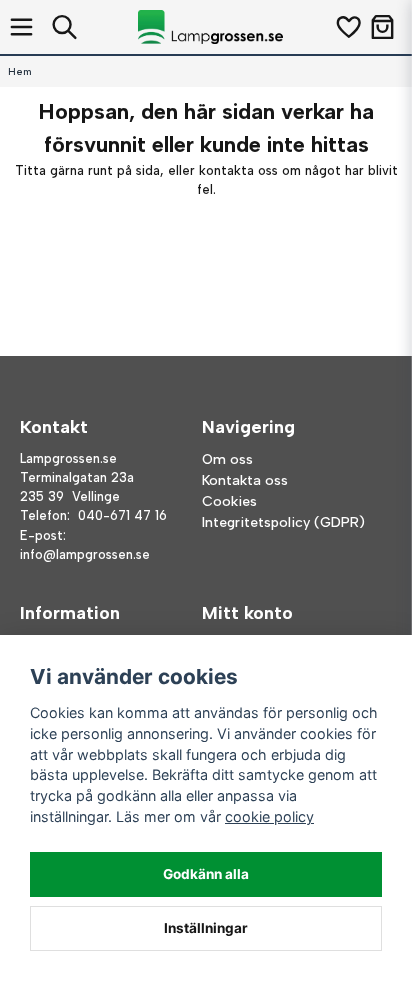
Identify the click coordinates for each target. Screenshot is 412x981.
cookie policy (269, 816)
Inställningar (206, 928)
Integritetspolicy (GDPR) (283, 522)
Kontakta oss (245, 480)
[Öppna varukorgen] (382, 27)
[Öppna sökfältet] (64, 27)
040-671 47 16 (122, 515)
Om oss (227, 459)
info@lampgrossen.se (85, 554)
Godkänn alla (206, 874)
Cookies (229, 501)
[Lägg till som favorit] (347, 27)
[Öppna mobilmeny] (21, 27)
